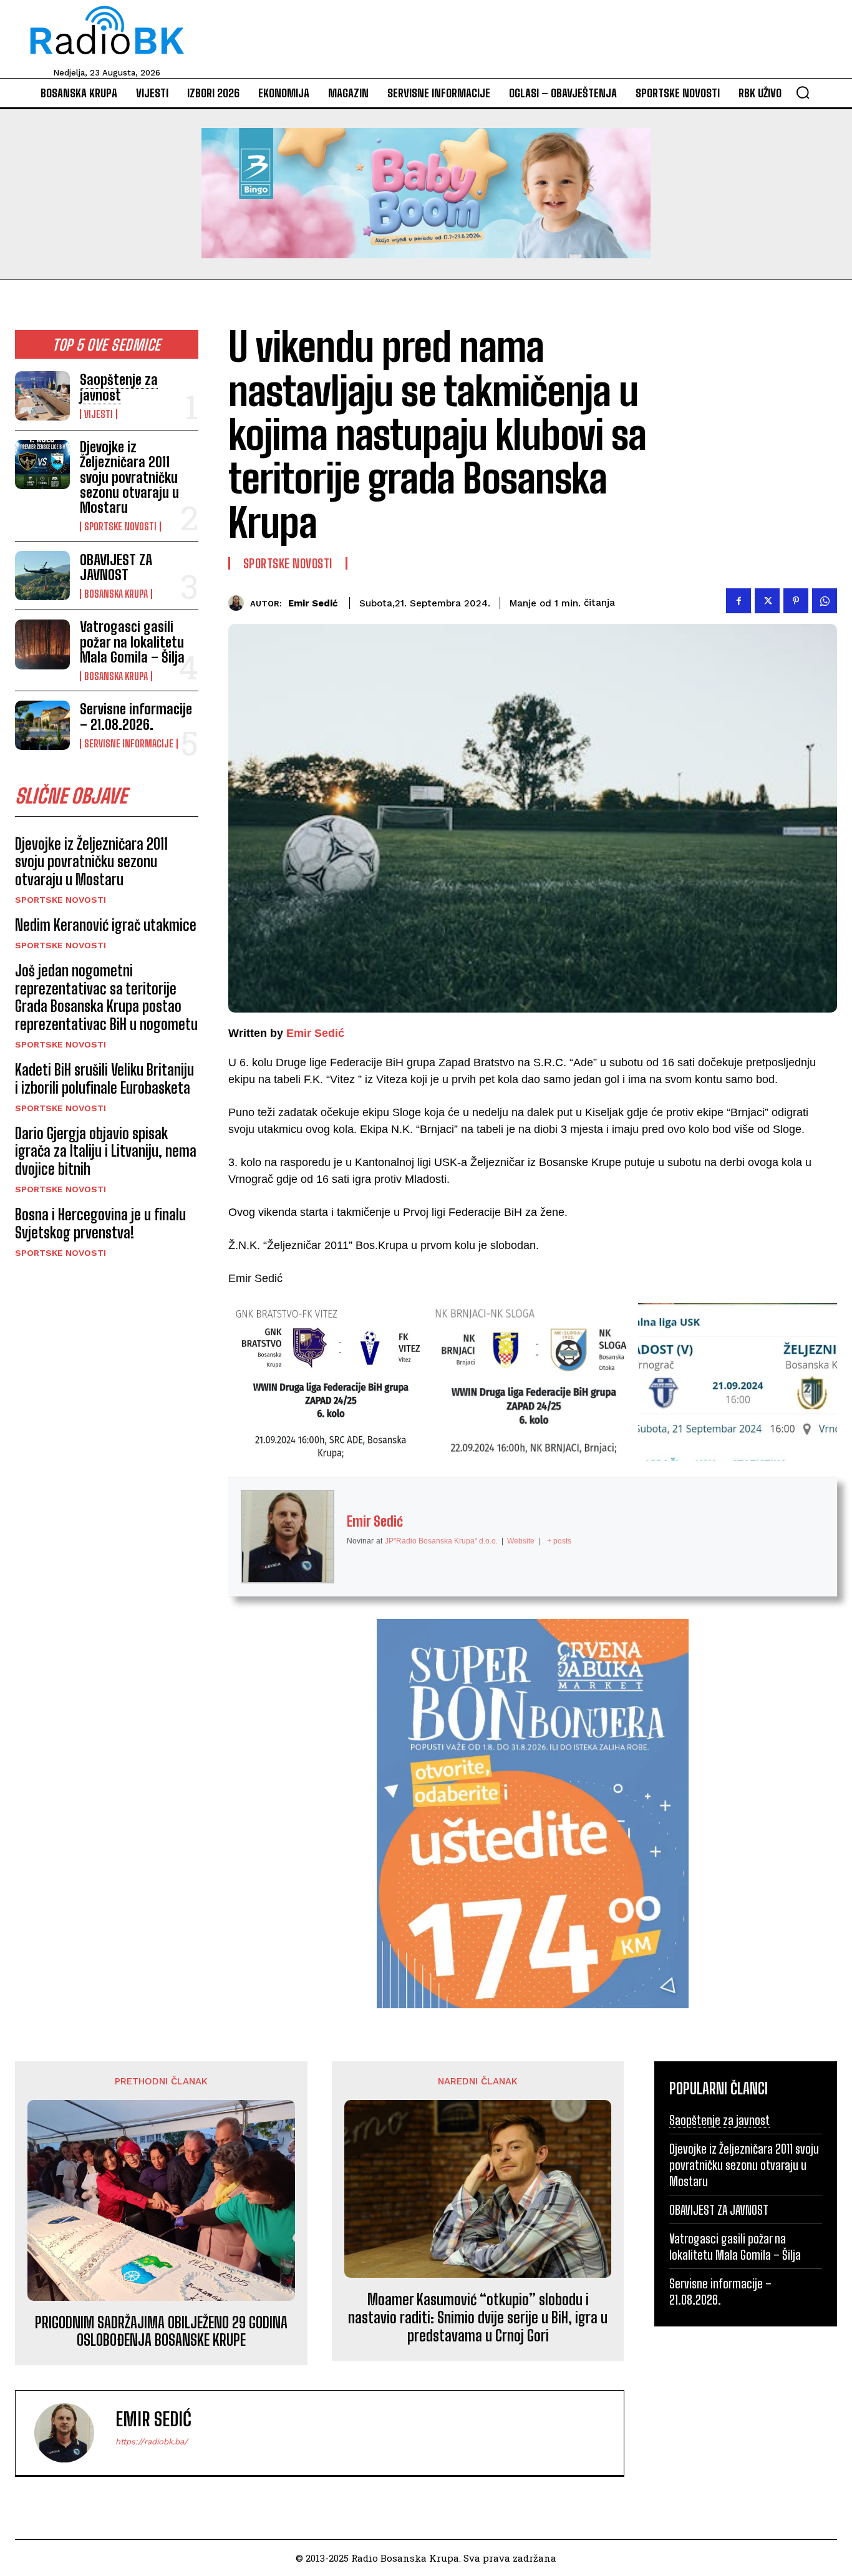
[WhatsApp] (825, 601)
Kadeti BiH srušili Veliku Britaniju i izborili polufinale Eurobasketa (104, 1079)
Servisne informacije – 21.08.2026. (136, 717)
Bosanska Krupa (116, 594)
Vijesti (99, 414)
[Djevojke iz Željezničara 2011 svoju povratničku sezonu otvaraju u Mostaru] (42, 464)
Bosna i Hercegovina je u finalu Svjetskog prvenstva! (100, 1223)
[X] (767, 601)
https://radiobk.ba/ (152, 2442)
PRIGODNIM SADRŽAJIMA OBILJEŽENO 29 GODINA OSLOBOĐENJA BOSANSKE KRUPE (161, 2332)
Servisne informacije (129, 744)
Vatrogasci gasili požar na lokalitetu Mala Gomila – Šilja (132, 642)
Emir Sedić (313, 603)
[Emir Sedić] (239, 603)
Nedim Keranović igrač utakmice (106, 925)
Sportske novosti (120, 527)
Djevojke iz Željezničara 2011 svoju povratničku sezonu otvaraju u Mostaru (129, 477)
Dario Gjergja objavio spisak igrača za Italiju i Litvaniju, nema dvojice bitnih (106, 1151)
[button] (803, 92)
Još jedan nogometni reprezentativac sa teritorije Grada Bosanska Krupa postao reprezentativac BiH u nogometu (106, 997)
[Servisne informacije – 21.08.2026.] (42, 725)
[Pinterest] (796, 601)
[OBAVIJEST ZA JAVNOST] (42, 576)
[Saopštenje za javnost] (42, 396)
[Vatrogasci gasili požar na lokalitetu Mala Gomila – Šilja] (42, 644)
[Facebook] (738, 601)
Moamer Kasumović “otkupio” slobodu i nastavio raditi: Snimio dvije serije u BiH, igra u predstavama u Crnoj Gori (478, 2318)
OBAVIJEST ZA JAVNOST (116, 567)
